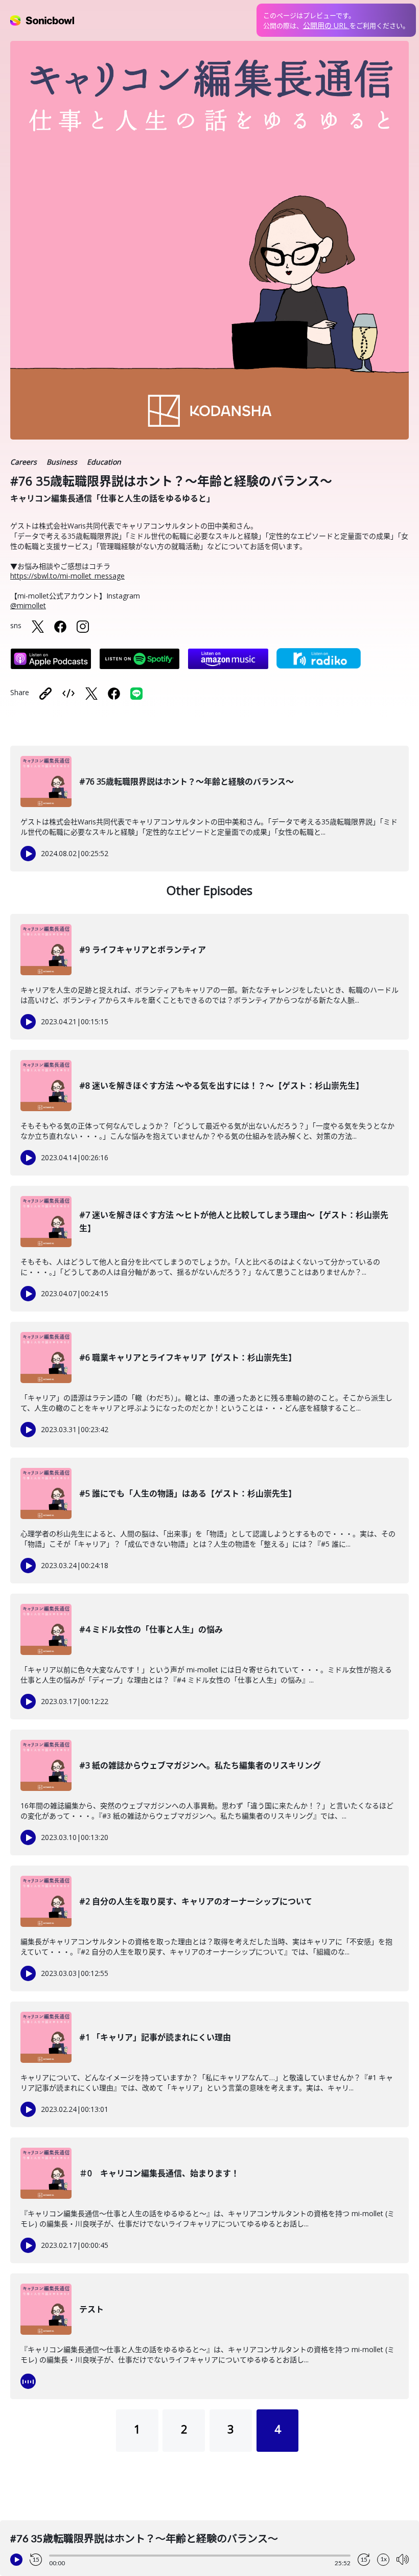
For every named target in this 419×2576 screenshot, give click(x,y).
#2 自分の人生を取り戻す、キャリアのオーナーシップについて (196, 1901)
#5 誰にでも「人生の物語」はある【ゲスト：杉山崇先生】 (188, 1493)
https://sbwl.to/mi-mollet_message (67, 576)
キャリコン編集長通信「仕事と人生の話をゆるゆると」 (112, 498)
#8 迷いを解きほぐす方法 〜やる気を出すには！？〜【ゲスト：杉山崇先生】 (222, 1086)
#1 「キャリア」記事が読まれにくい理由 (155, 2037)
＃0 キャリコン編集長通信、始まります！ (159, 2173)
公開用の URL (326, 25)
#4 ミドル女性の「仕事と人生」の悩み (151, 1629)
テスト (91, 2309)
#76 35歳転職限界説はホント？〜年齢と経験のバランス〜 (187, 781)
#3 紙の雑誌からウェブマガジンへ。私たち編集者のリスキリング (200, 1765)
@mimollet (28, 605)
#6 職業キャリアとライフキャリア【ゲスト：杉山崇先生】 (188, 1358)
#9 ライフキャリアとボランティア (143, 950)
